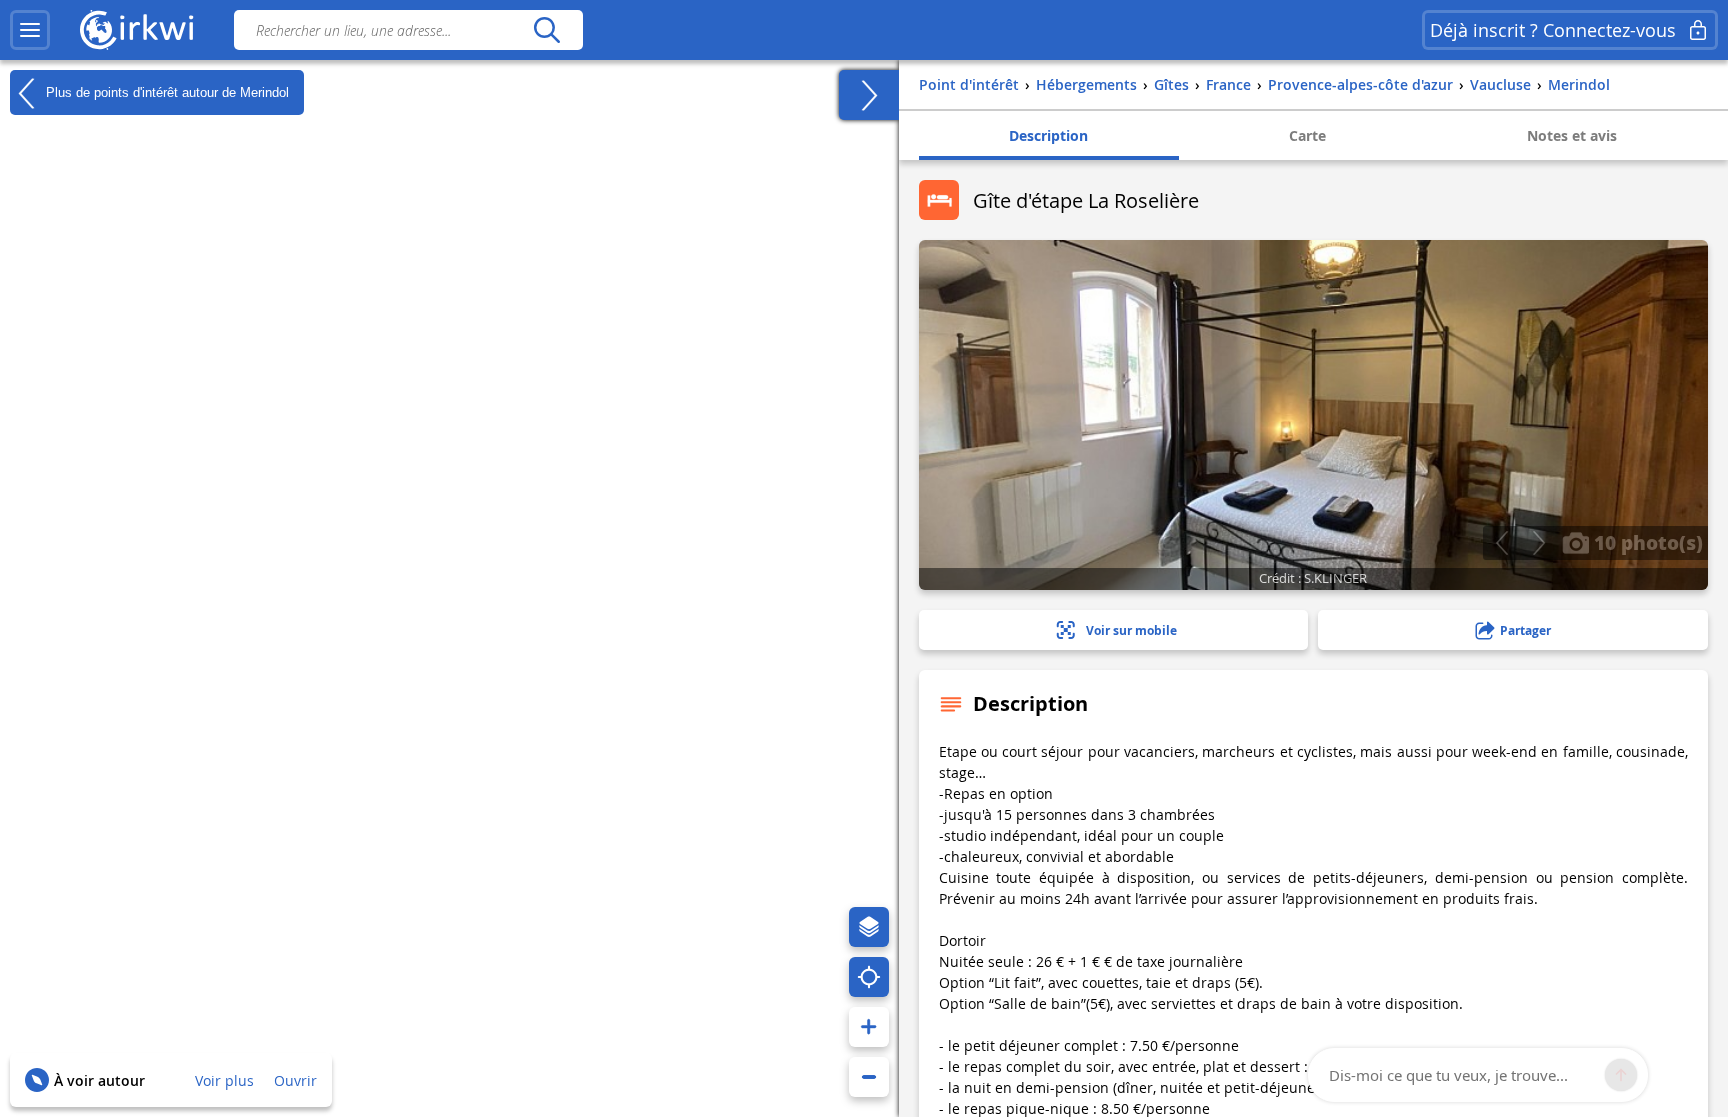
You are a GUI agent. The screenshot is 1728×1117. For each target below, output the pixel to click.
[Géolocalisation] (869, 977)
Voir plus (224, 1080)
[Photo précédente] (1501, 543)
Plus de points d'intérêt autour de (165, 91)
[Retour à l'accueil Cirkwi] (137, 30)
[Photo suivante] (1538, 543)
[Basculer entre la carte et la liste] (869, 95)
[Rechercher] (546, 30)
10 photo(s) (1646, 542)
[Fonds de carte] (869, 927)
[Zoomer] (869, 1027)
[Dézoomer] (869, 1077)
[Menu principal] (30, 30)
